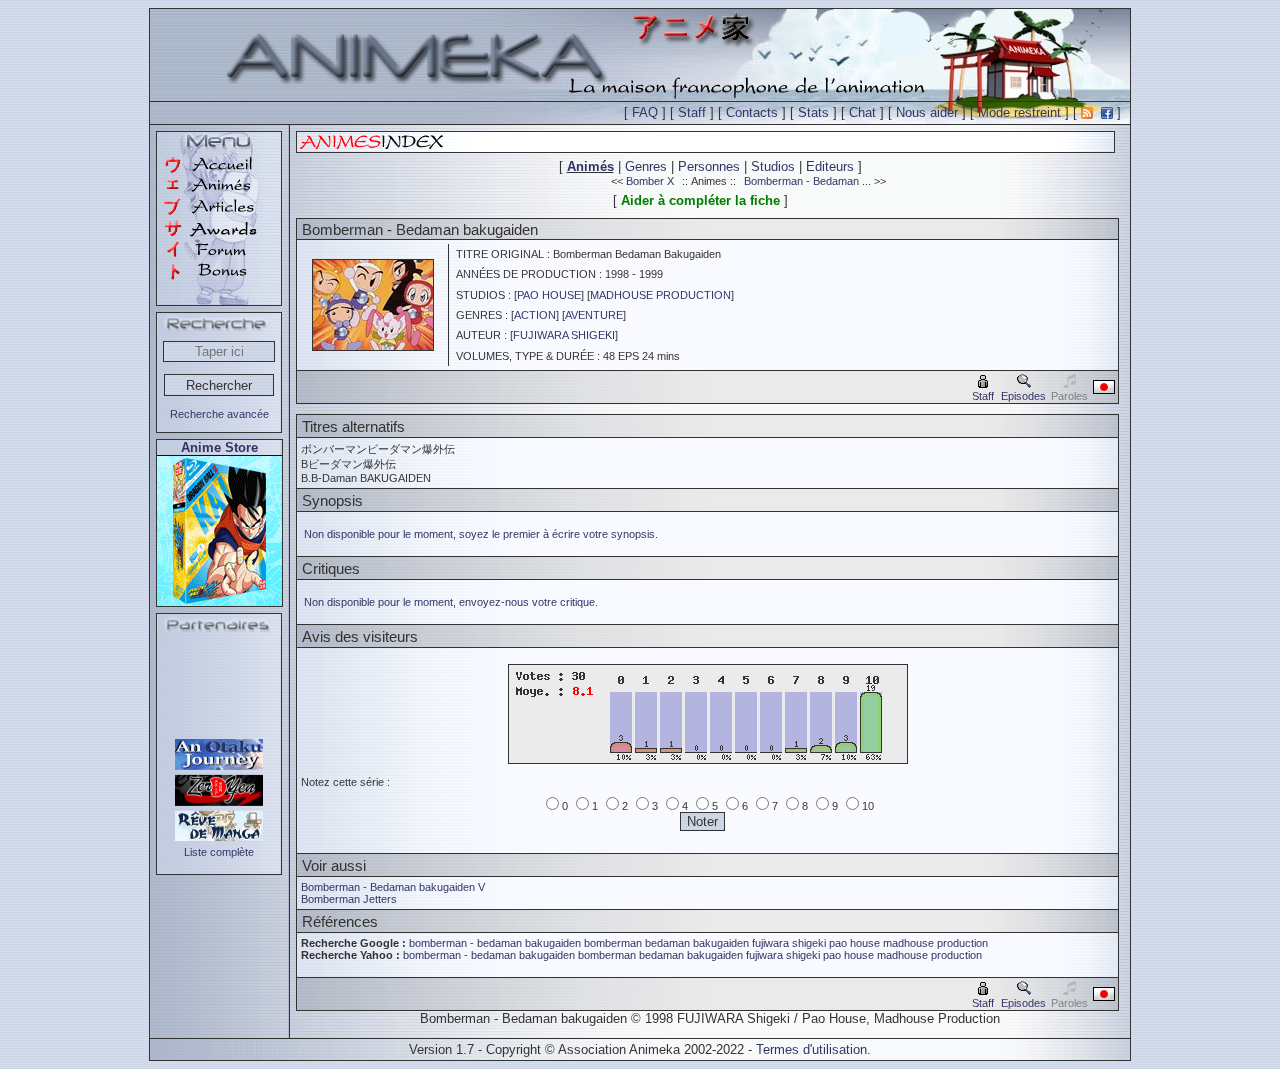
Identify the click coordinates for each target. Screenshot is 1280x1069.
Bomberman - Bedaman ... (807, 181)
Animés (590, 166)
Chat (862, 112)
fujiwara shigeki (789, 943)
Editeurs (830, 166)
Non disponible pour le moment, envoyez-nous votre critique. (451, 602)
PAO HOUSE (549, 295)
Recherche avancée (219, 414)
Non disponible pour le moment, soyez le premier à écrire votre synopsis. (481, 534)
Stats (813, 112)
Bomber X (650, 181)
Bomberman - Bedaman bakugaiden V (393, 887)
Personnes (709, 166)
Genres (646, 166)
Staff (692, 112)
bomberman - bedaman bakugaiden (495, 943)
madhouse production (935, 943)
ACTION (535, 315)
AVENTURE (594, 315)
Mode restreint (1019, 112)
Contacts (752, 112)
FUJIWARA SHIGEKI (564, 335)
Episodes (1023, 396)
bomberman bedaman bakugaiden (666, 943)
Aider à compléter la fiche (700, 200)
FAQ (645, 112)
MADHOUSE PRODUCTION (660, 295)
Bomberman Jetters (349, 899)
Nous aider (927, 112)
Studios (773, 166)
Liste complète (219, 852)
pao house (854, 943)
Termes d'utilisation (811, 1049)
